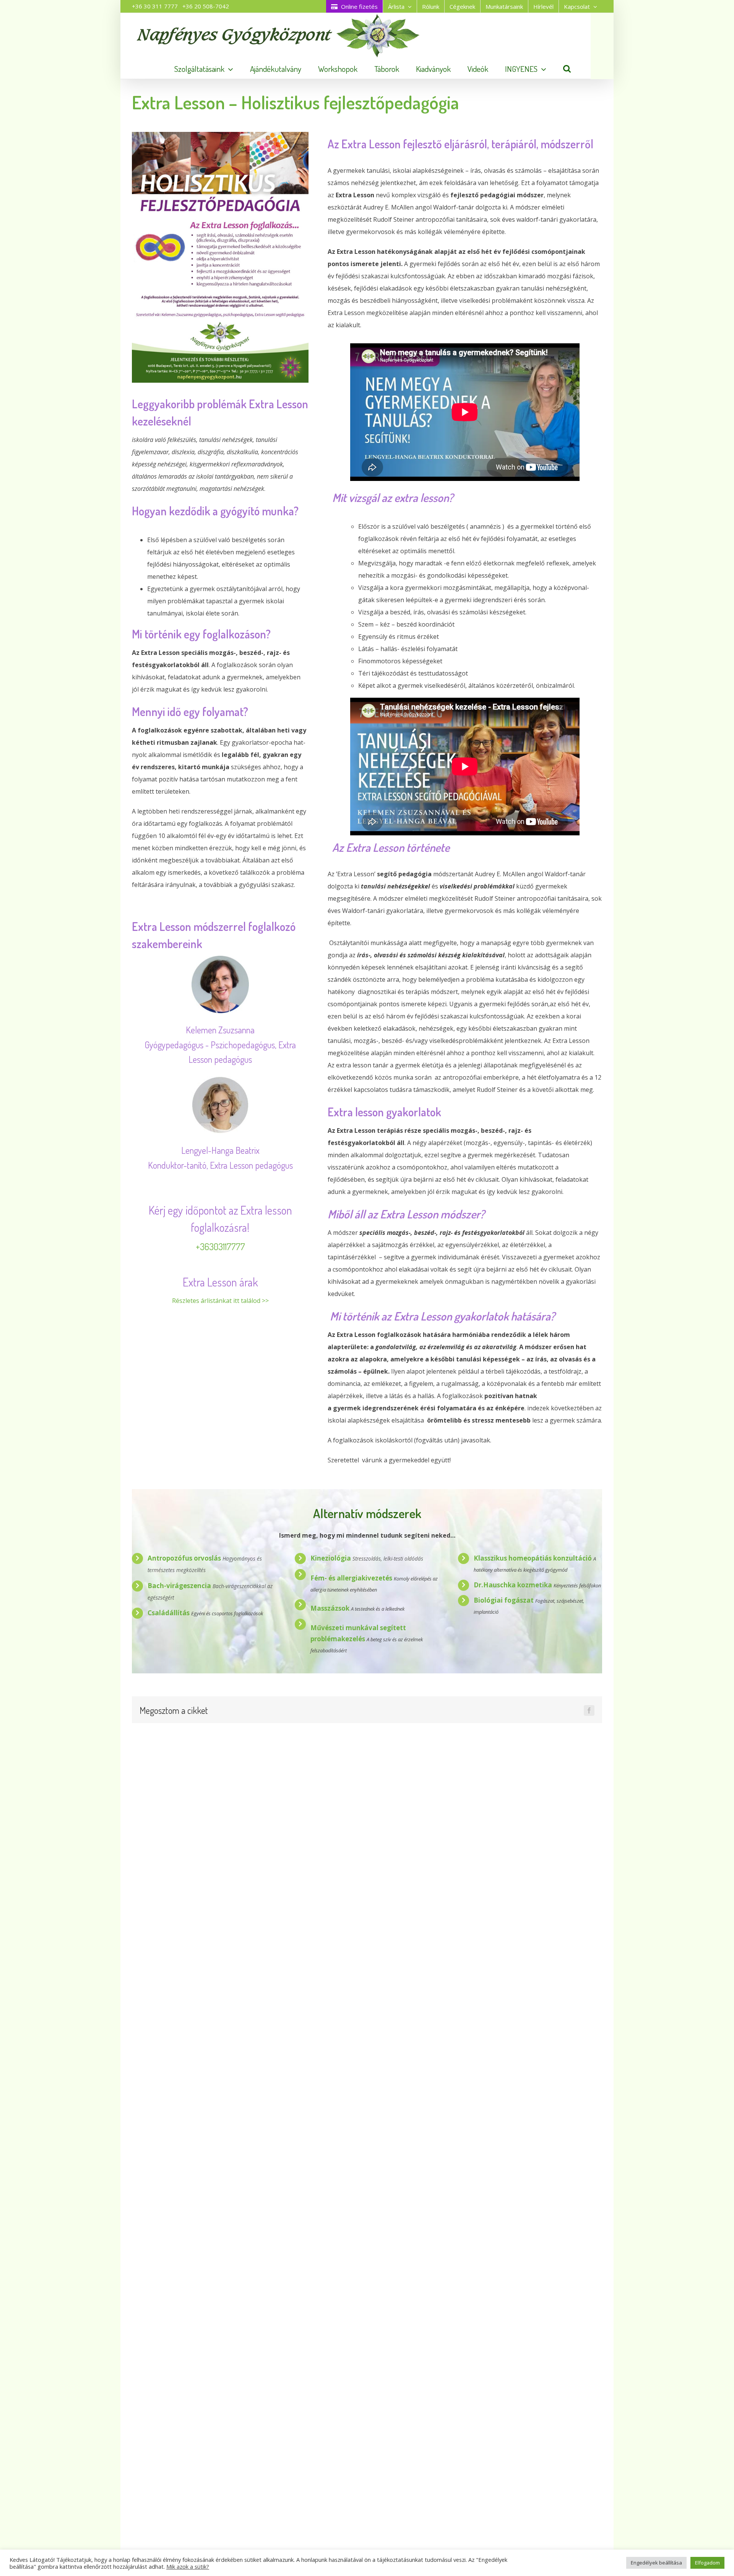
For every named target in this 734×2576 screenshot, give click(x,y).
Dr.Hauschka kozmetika (514, 1585)
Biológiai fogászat (504, 1600)
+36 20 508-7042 (206, 6)
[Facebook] (589, 1710)
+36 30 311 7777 (155, 6)
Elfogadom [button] (707, 2563)
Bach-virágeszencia (179, 1586)
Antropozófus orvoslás (184, 1558)
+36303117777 (220, 1247)
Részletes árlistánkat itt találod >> (220, 1301)
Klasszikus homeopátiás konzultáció (533, 1558)
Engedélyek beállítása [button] (656, 2563)
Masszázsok (330, 1608)
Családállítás (169, 1613)
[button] (567, 69)
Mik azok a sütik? (188, 2566)
